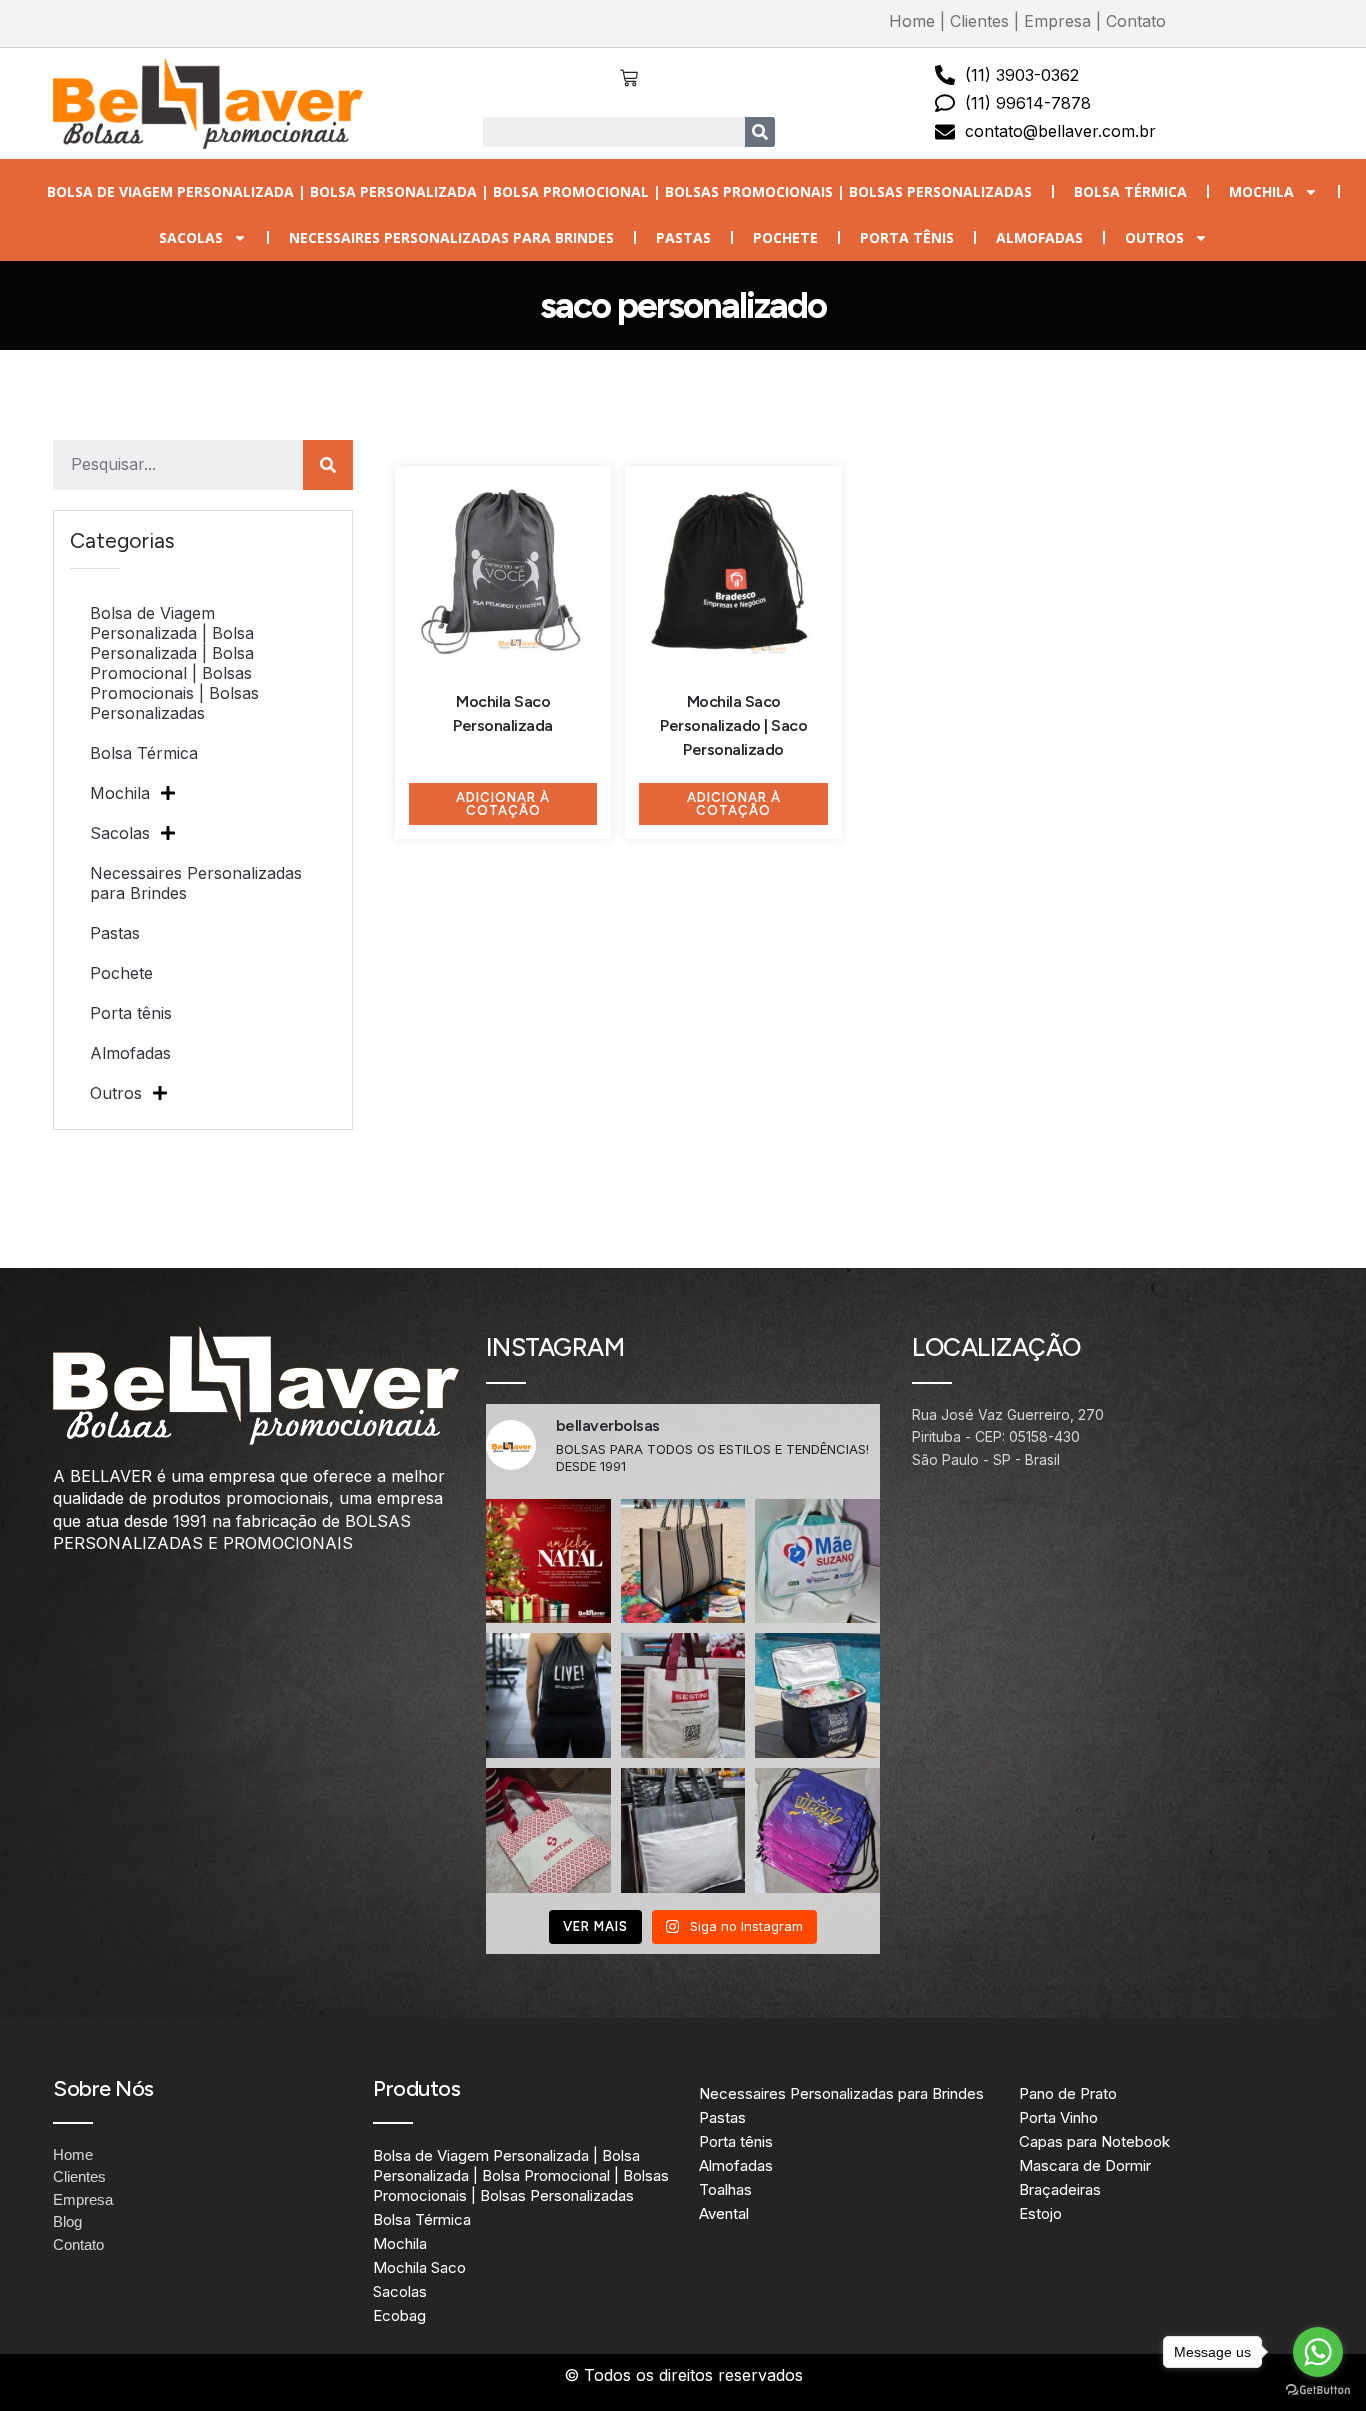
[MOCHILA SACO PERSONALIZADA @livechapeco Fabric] (548, 1695)
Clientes (979, 21)
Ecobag (399, 2315)
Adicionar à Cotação (503, 804)
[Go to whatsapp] (1318, 2352)
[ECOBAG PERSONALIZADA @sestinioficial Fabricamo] (683, 1695)
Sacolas (191, 237)
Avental (724, 2213)
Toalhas (725, 2189)
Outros (1154, 237)
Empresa (1057, 21)
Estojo (1040, 2213)
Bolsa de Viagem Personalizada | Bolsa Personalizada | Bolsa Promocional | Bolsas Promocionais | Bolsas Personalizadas (539, 191)
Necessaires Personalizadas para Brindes (451, 237)
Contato (1136, 21)
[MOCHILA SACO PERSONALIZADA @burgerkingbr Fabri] (817, 1830)
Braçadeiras (1060, 2189)
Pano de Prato (1068, 2093)
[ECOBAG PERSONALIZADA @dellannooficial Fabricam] (683, 1830)
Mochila (1261, 191)
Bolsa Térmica (1130, 191)
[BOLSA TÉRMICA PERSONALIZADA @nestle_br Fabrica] (817, 1695)
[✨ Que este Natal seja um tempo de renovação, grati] (548, 1561)
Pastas (683, 237)
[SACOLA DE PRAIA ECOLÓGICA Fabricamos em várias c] (683, 1561)
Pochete (785, 237)
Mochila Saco (419, 2267)
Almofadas (1039, 237)
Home (912, 21)
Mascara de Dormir (1085, 2165)
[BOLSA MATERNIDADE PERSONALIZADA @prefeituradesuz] (817, 1561)
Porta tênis (907, 237)
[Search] (760, 132)
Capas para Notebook (1094, 2141)
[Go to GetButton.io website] (1318, 2390)
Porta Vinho (1058, 2117)
